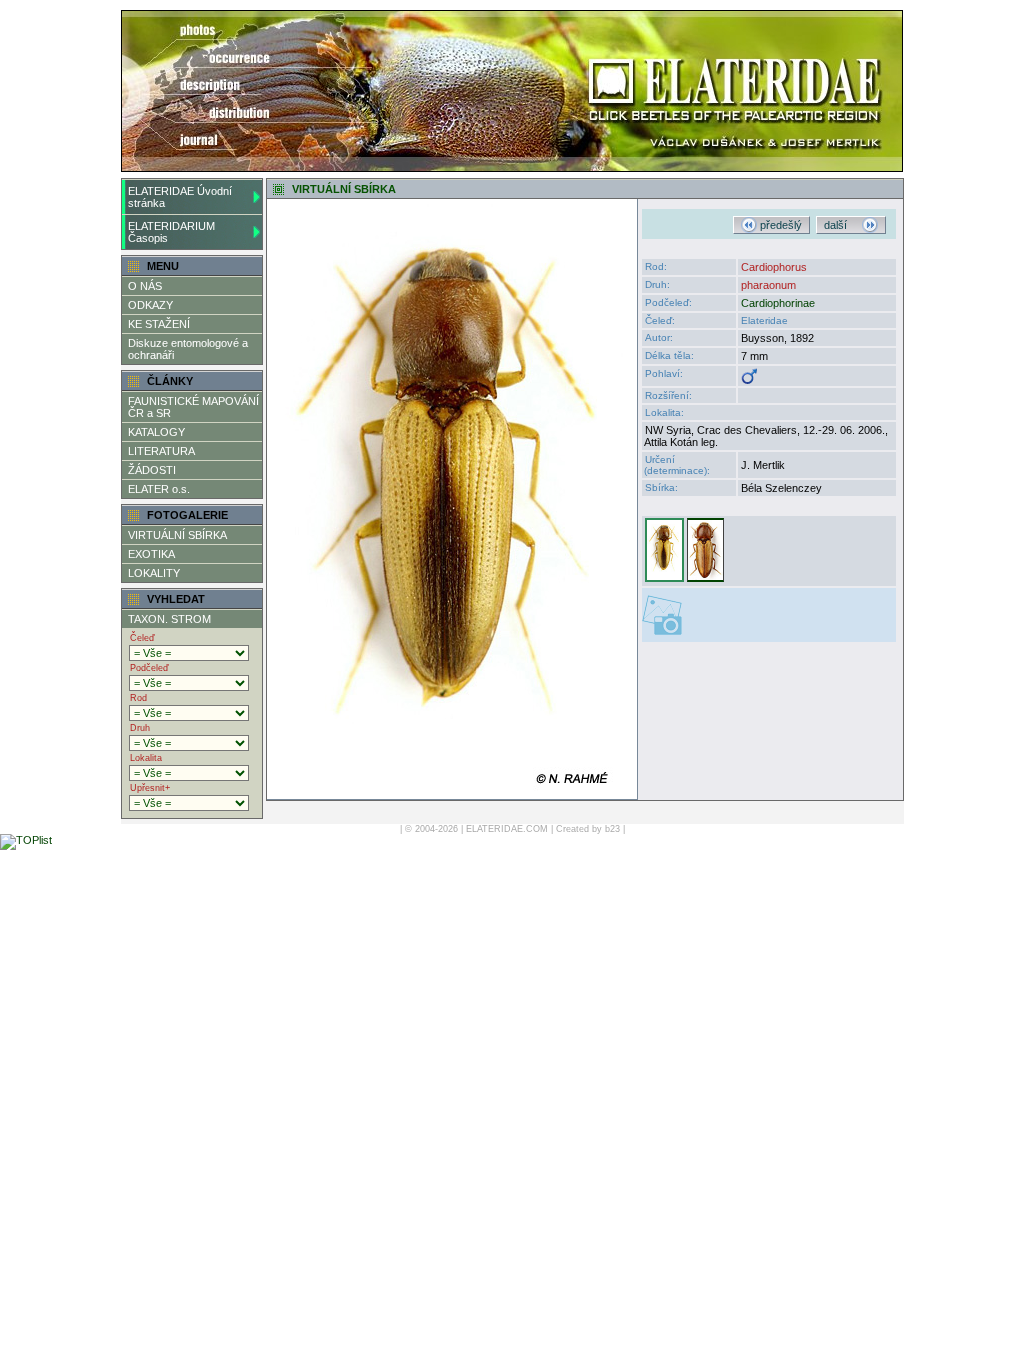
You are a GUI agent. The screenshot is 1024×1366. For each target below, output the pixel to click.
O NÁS (145, 286)
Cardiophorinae (778, 303)
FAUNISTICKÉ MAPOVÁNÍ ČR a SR (193, 407)
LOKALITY (154, 573)
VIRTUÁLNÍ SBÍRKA (177, 535)
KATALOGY (156, 432)
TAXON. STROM (169, 619)
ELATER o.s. (159, 489)
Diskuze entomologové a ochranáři (188, 349)
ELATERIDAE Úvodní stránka (180, 197)
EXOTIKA (151, 554)
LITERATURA (161, 451)
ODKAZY (150, 305)
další (843, 225)
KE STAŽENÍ (159, 324)
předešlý (779, 225)
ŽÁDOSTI (152, 470)
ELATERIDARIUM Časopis (171, 232)
